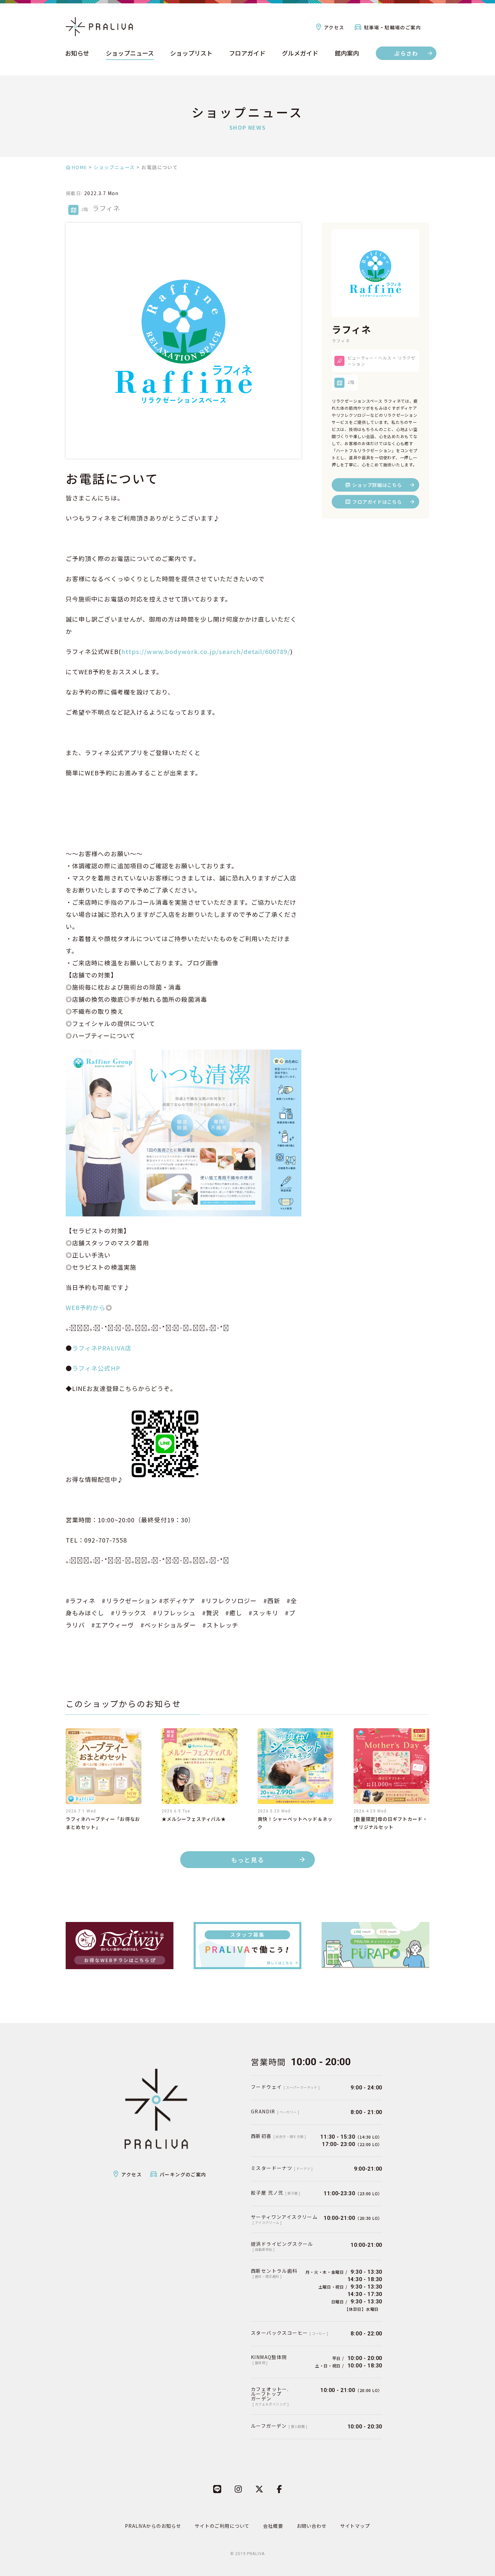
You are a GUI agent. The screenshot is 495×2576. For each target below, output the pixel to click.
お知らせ (77, 54)
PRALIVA (256, 2554)
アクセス (334, 27)
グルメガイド (300, 54)
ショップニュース (130, 54)
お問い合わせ (312, 2526)
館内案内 (347, 54)
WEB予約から (86, 1307)
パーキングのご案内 (183, 2174)
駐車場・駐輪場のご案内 (392, 27)
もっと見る (248, 1860)
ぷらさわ (406, 53)
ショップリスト (191, 54)
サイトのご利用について (222, 2526)
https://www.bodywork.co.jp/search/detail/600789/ (206, 651)
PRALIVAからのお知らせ (153, 2526)
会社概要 (273, 2526)
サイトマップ (355, 2526)
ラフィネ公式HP (96, 1368)
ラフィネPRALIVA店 (105, 1348)
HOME (79, 167)
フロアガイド (247, 54)
